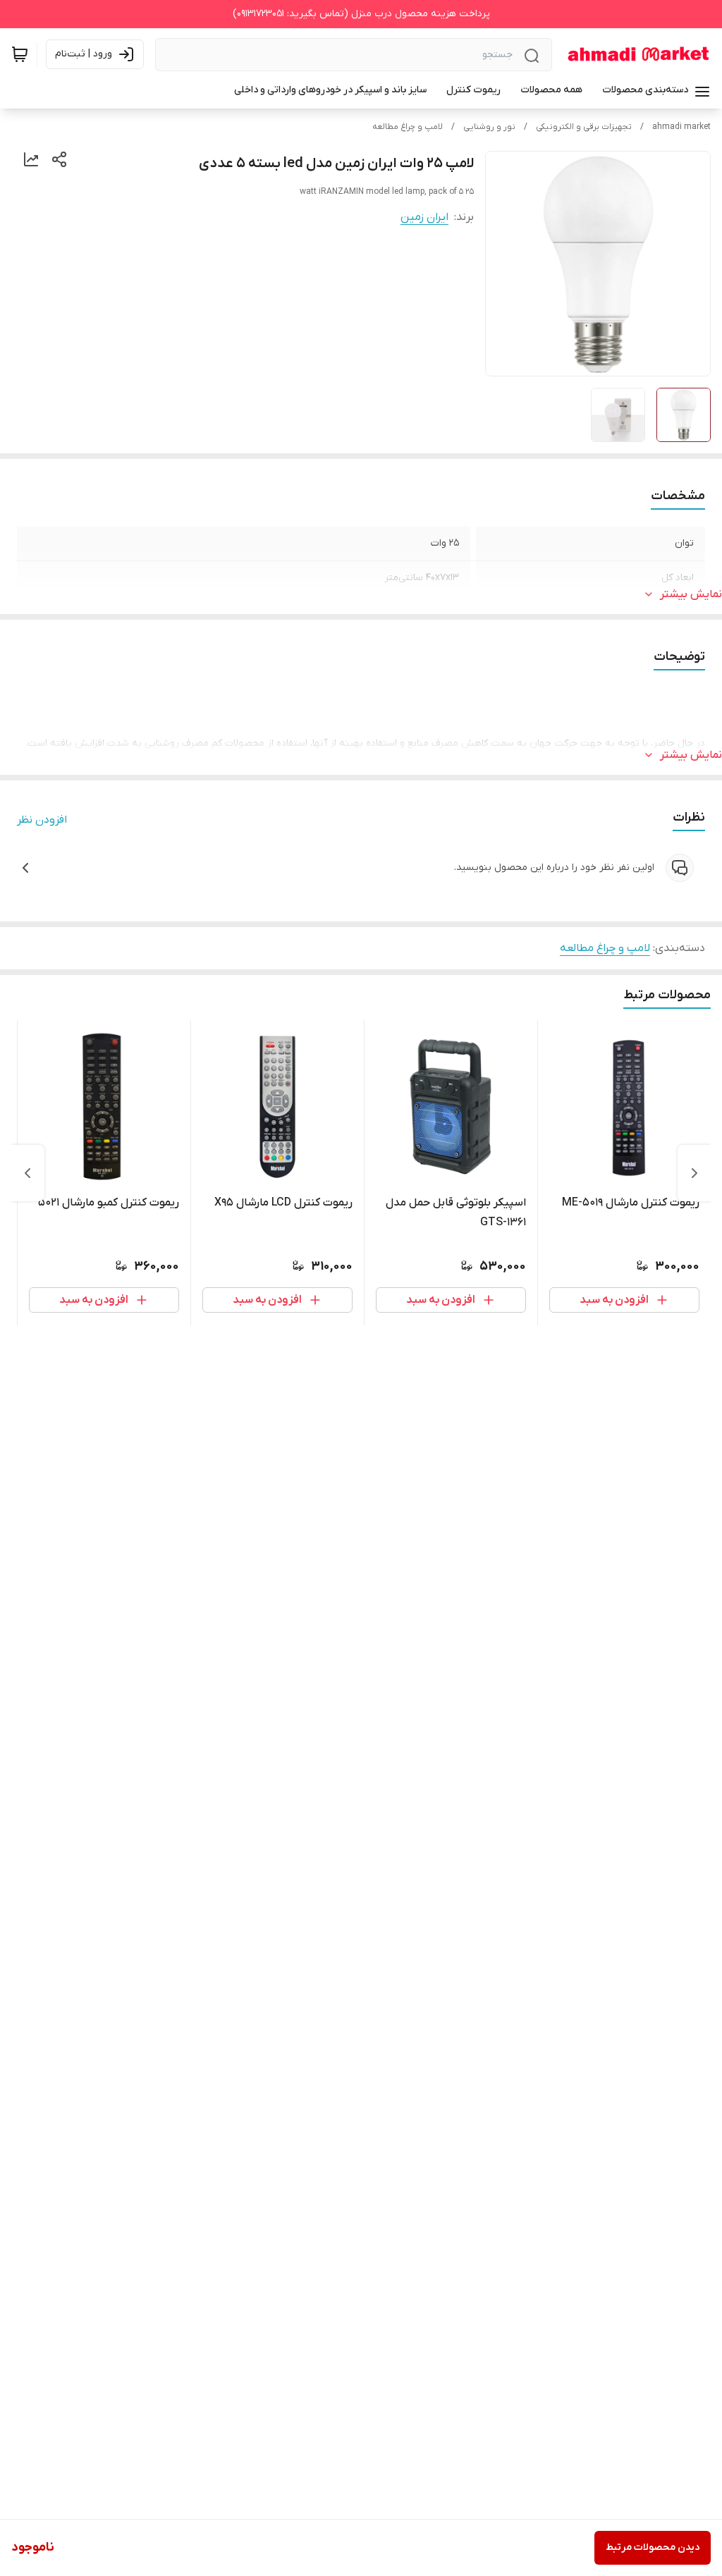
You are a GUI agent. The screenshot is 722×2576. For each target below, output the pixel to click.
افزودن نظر (42, 820)
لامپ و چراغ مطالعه (408, 127)
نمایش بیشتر (691, 594)
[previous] (695, 1173)
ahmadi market (681, 127)
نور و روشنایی (489, 127)
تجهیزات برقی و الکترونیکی (584, 127)
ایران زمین (424, 217)
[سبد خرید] (20, 54)
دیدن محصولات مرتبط (653, 2547)
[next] (27, 1173)
